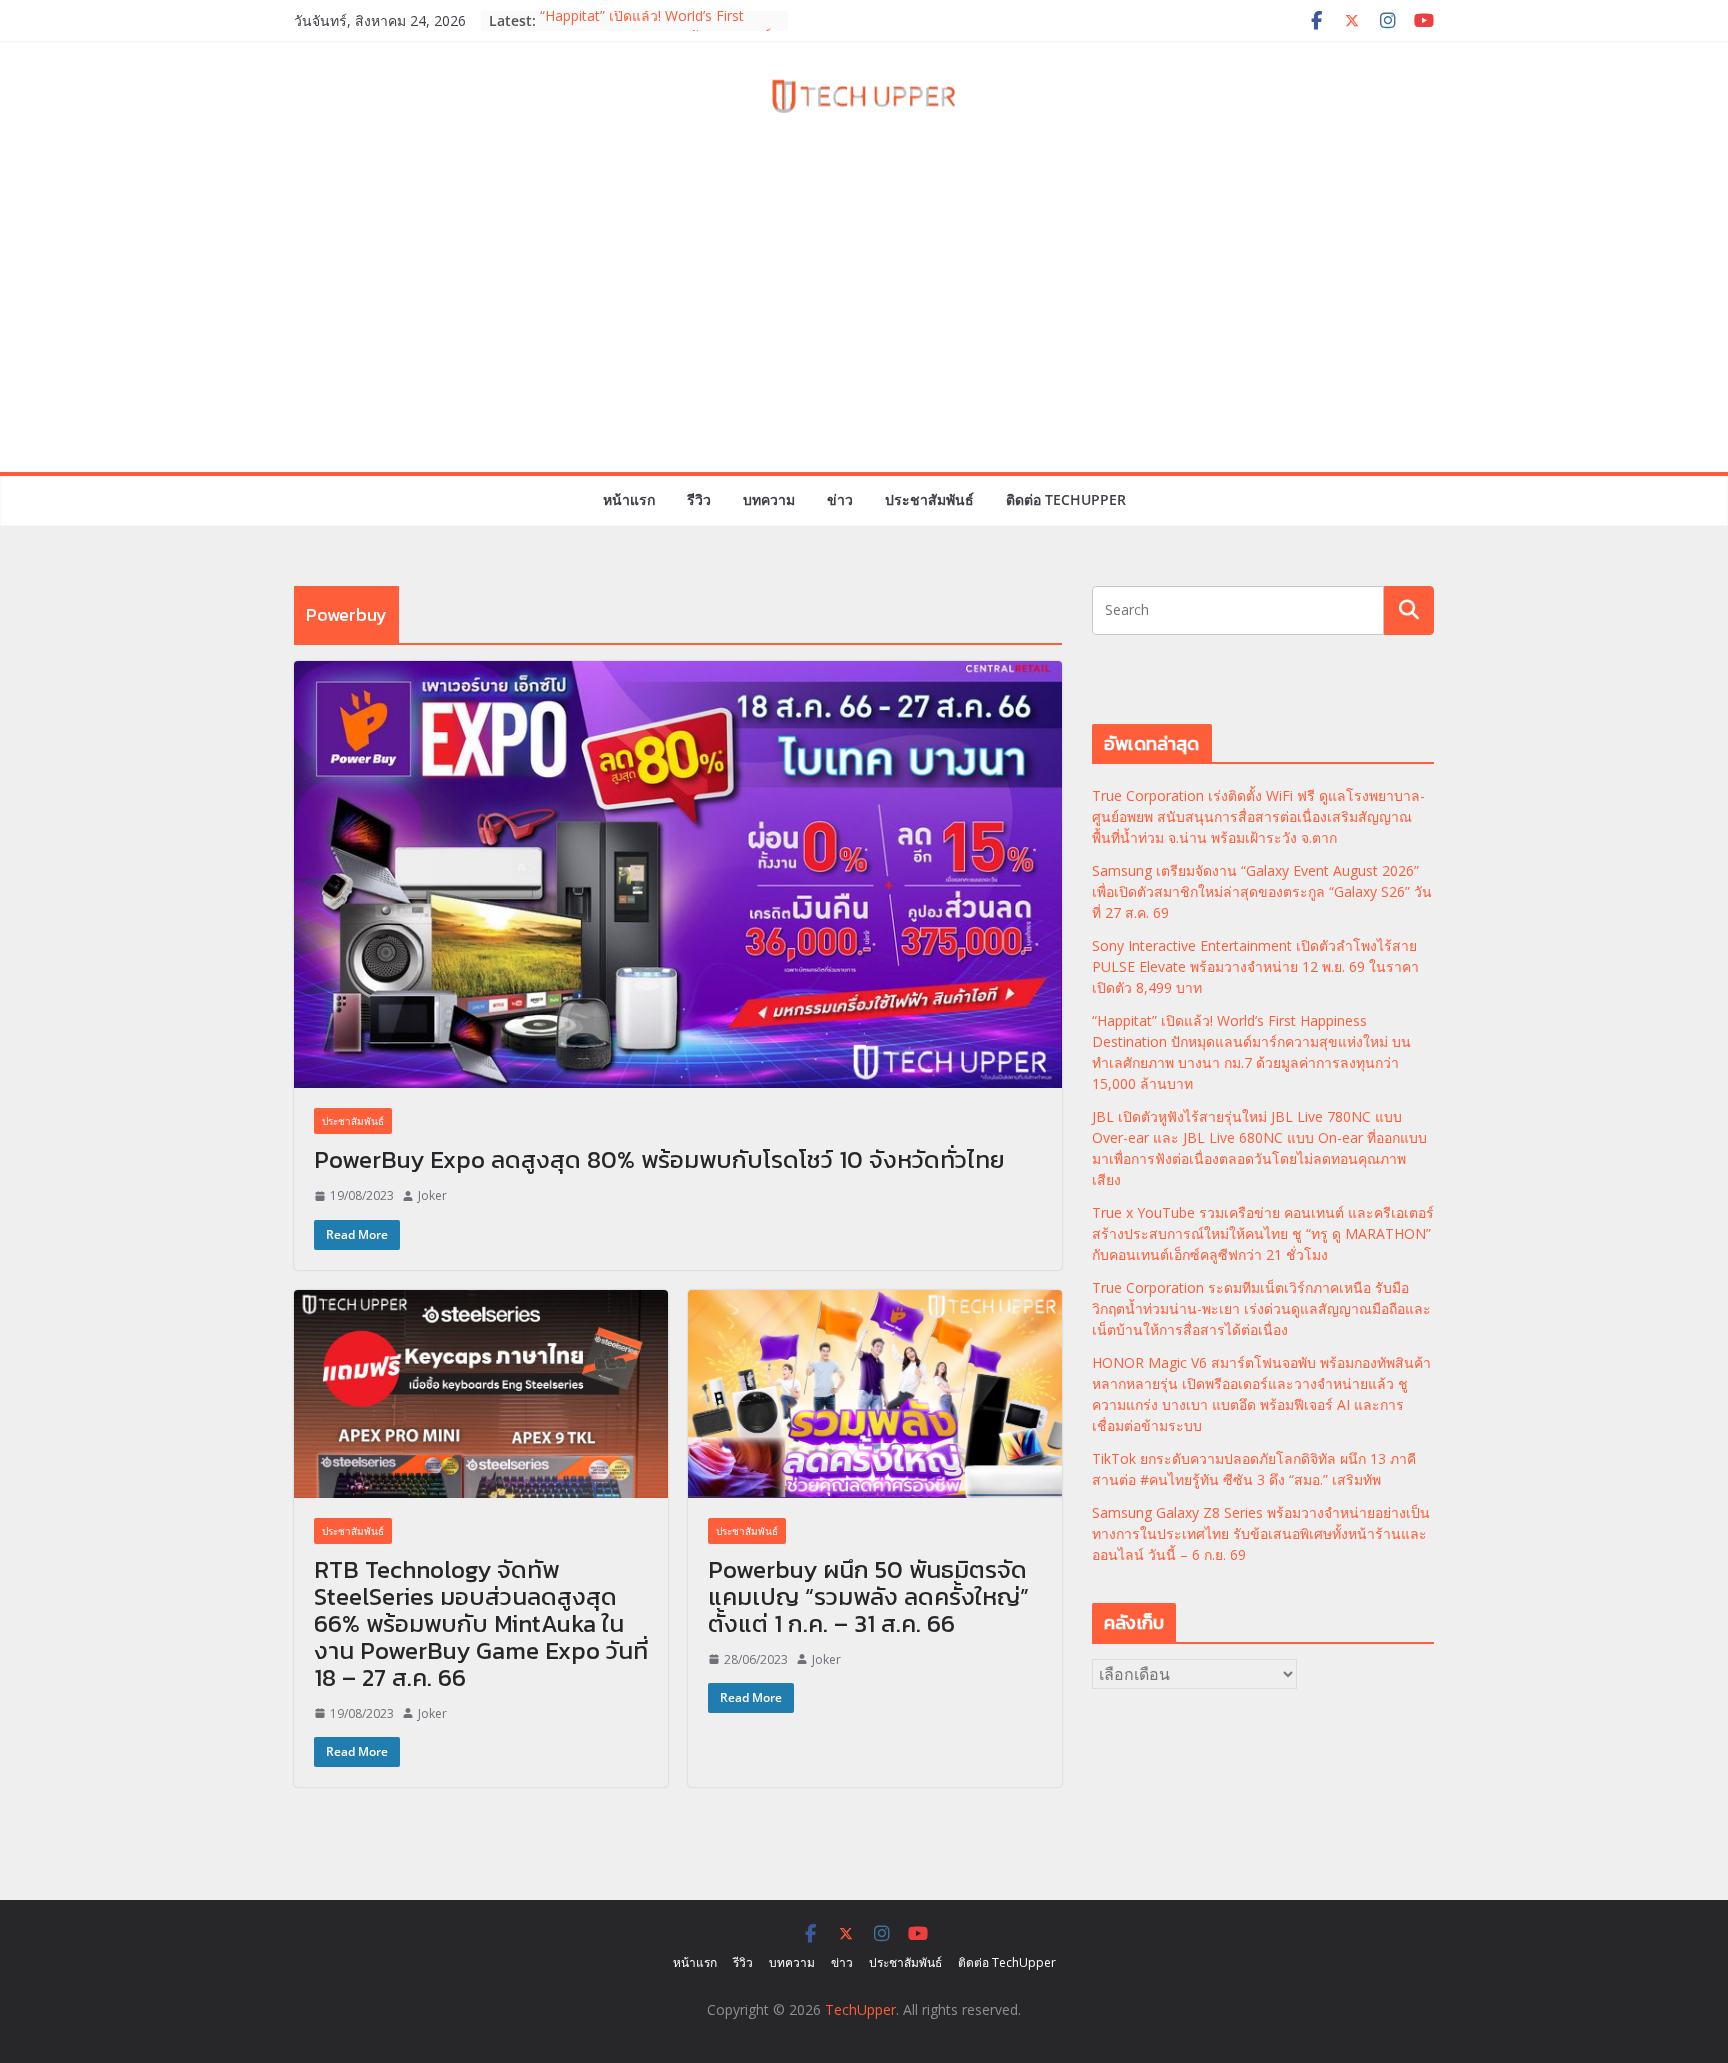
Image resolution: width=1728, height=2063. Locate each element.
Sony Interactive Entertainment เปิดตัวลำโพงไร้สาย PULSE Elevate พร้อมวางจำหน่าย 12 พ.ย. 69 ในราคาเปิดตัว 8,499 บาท (1255, 966)
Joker (432, 1195)
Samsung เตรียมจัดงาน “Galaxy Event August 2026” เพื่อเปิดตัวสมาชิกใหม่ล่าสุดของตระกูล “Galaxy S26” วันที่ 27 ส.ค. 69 (1262, 891)
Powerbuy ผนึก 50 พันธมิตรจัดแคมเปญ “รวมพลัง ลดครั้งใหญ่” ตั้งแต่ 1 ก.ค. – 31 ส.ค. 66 (868, 1596)
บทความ (769, 499)
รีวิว (699, 499)
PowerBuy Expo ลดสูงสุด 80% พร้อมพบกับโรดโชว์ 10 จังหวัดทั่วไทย (659, 1159)
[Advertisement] (864, 322)
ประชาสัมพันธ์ (929, 499)
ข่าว (840, 499)
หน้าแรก (629, 499)
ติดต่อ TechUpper (1066, 499)
